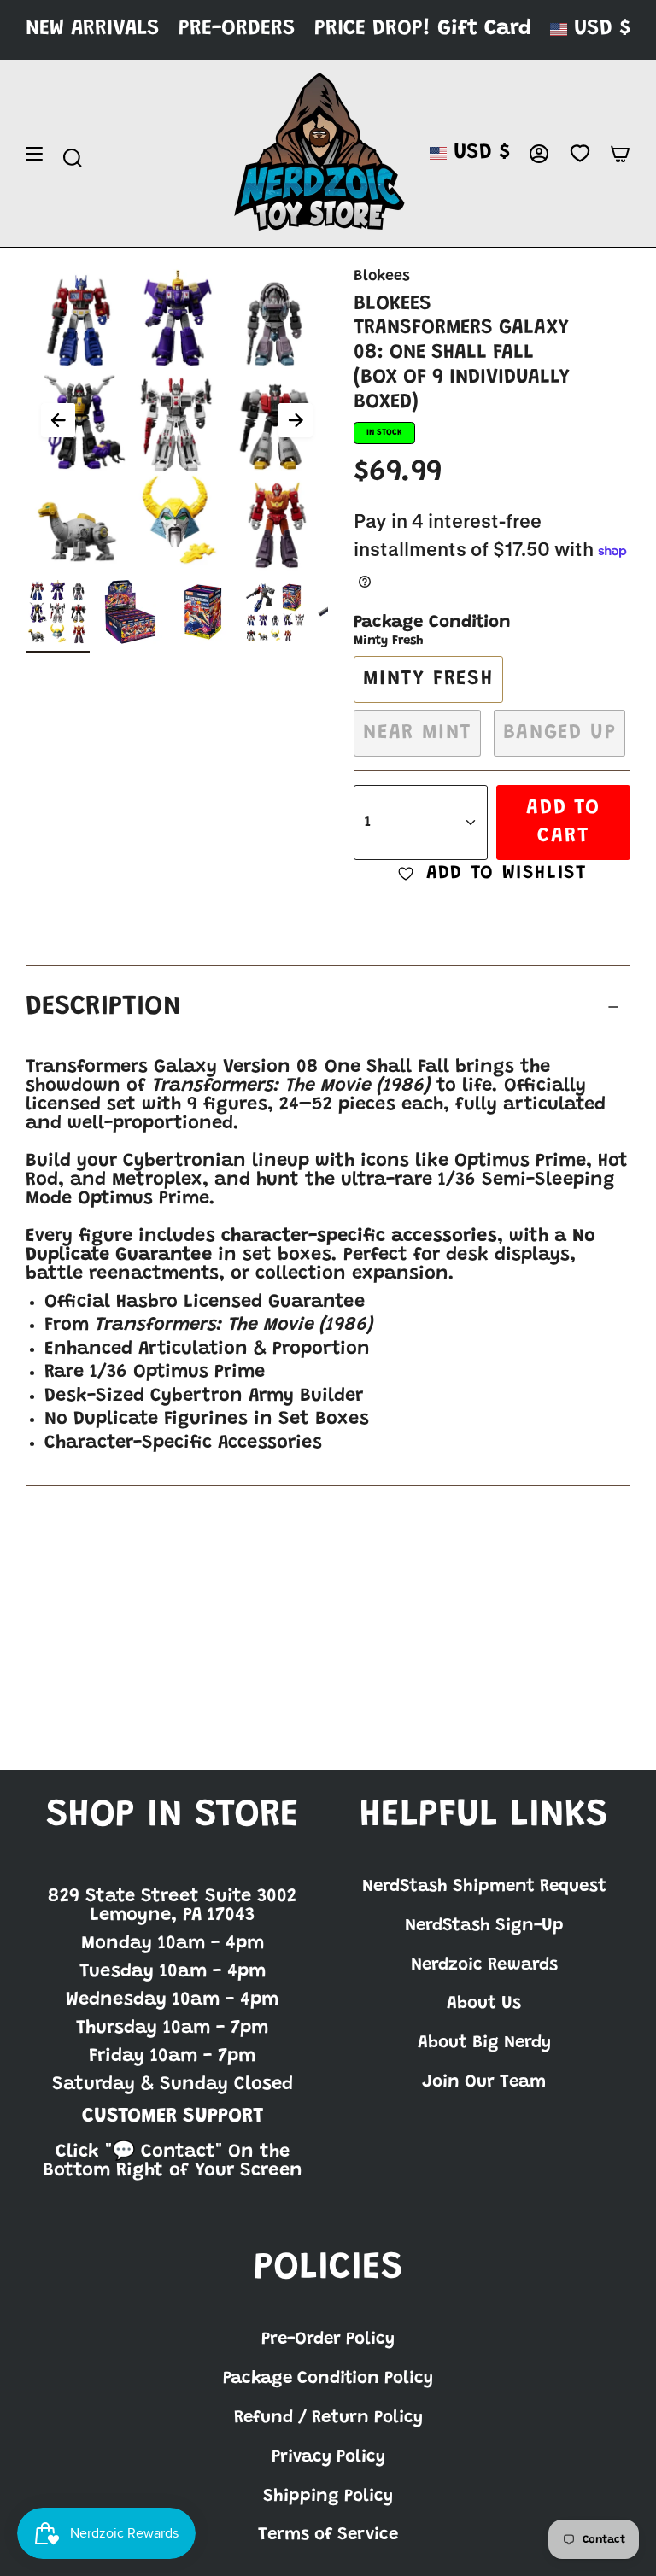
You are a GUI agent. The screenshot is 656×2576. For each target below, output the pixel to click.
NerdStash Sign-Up (484, 1926)
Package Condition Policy (328, 2379)
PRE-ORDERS (237, 29)
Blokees (382, 277)
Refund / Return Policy (328, 2418)
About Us (484, 2004)
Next (296, 420)
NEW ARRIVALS (93, 29)
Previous (58, 420)
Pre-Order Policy (328, 2339)
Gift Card (484, 29)
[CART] (620, 154)
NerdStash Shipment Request (484, 1887)
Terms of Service (328, 2535)
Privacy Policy (328, 2457)
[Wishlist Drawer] (580, 154)
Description (103, 1007)
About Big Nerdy (484, 2043)
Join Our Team (484, 2082)
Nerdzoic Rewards (484, 1965)
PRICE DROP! (372, 29)
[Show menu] (34, 154)
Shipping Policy (328, 2497)
